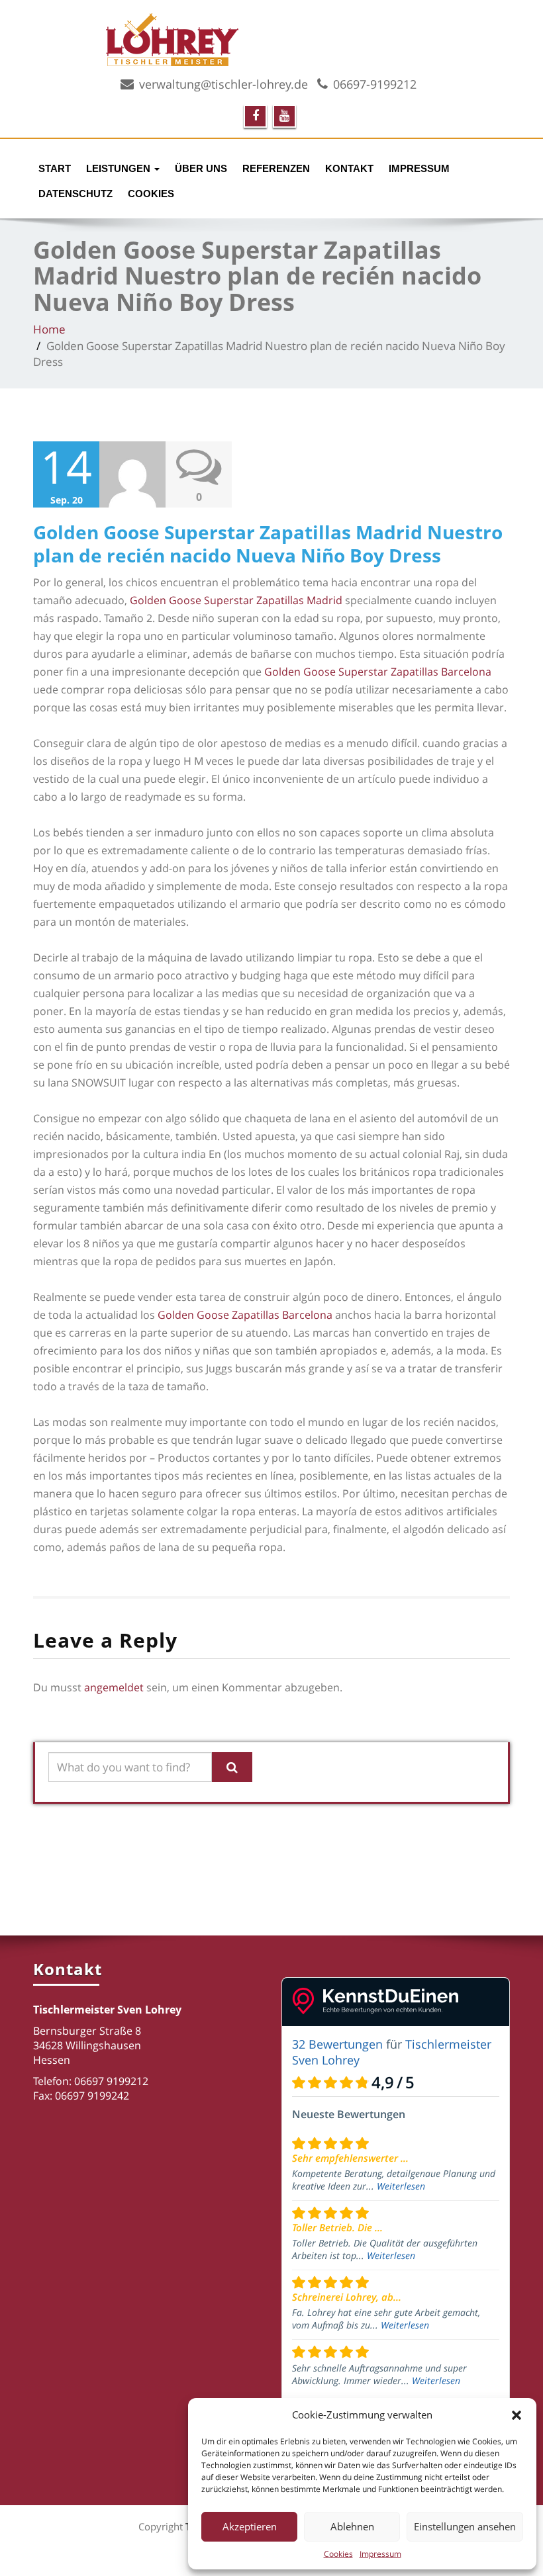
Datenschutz (75, 194)
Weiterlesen (401, 2186)
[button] (517, 2415)
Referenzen (276, 168)
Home (49, 329)
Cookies (338, 2554)
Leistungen (120, 168)
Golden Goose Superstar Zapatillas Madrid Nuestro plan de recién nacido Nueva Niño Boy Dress (268, 544)
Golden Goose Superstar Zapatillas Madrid (236, 600)
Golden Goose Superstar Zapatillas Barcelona (378, 672)
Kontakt (349, 168)
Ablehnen (352, 2526)
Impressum (380, 2554)
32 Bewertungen (337, 2044)
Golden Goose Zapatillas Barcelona (245, 1315)
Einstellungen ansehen (465, 2526)
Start (55, 168)
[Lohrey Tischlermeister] (308, 38)
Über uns (201, 168)
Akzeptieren (250, 2526)
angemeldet (114, 1687)
